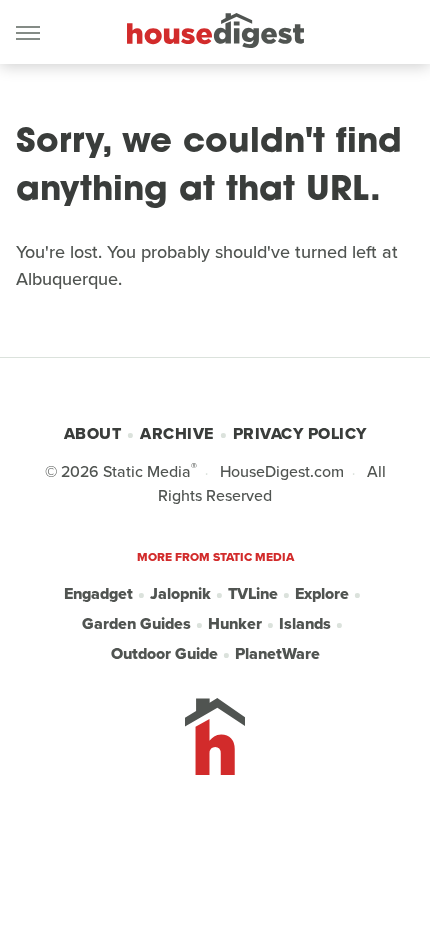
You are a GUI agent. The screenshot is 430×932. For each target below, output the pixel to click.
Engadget (98, 593)
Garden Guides (136, 623)
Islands (305, 623)
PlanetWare (277, 653)
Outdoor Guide (164, 653)
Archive (177, 433)
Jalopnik (180, 593)
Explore (322, 593)
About (93, 433)
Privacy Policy (300, 433)
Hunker (235, 623)
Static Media (147, 471)
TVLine (253, 593)
